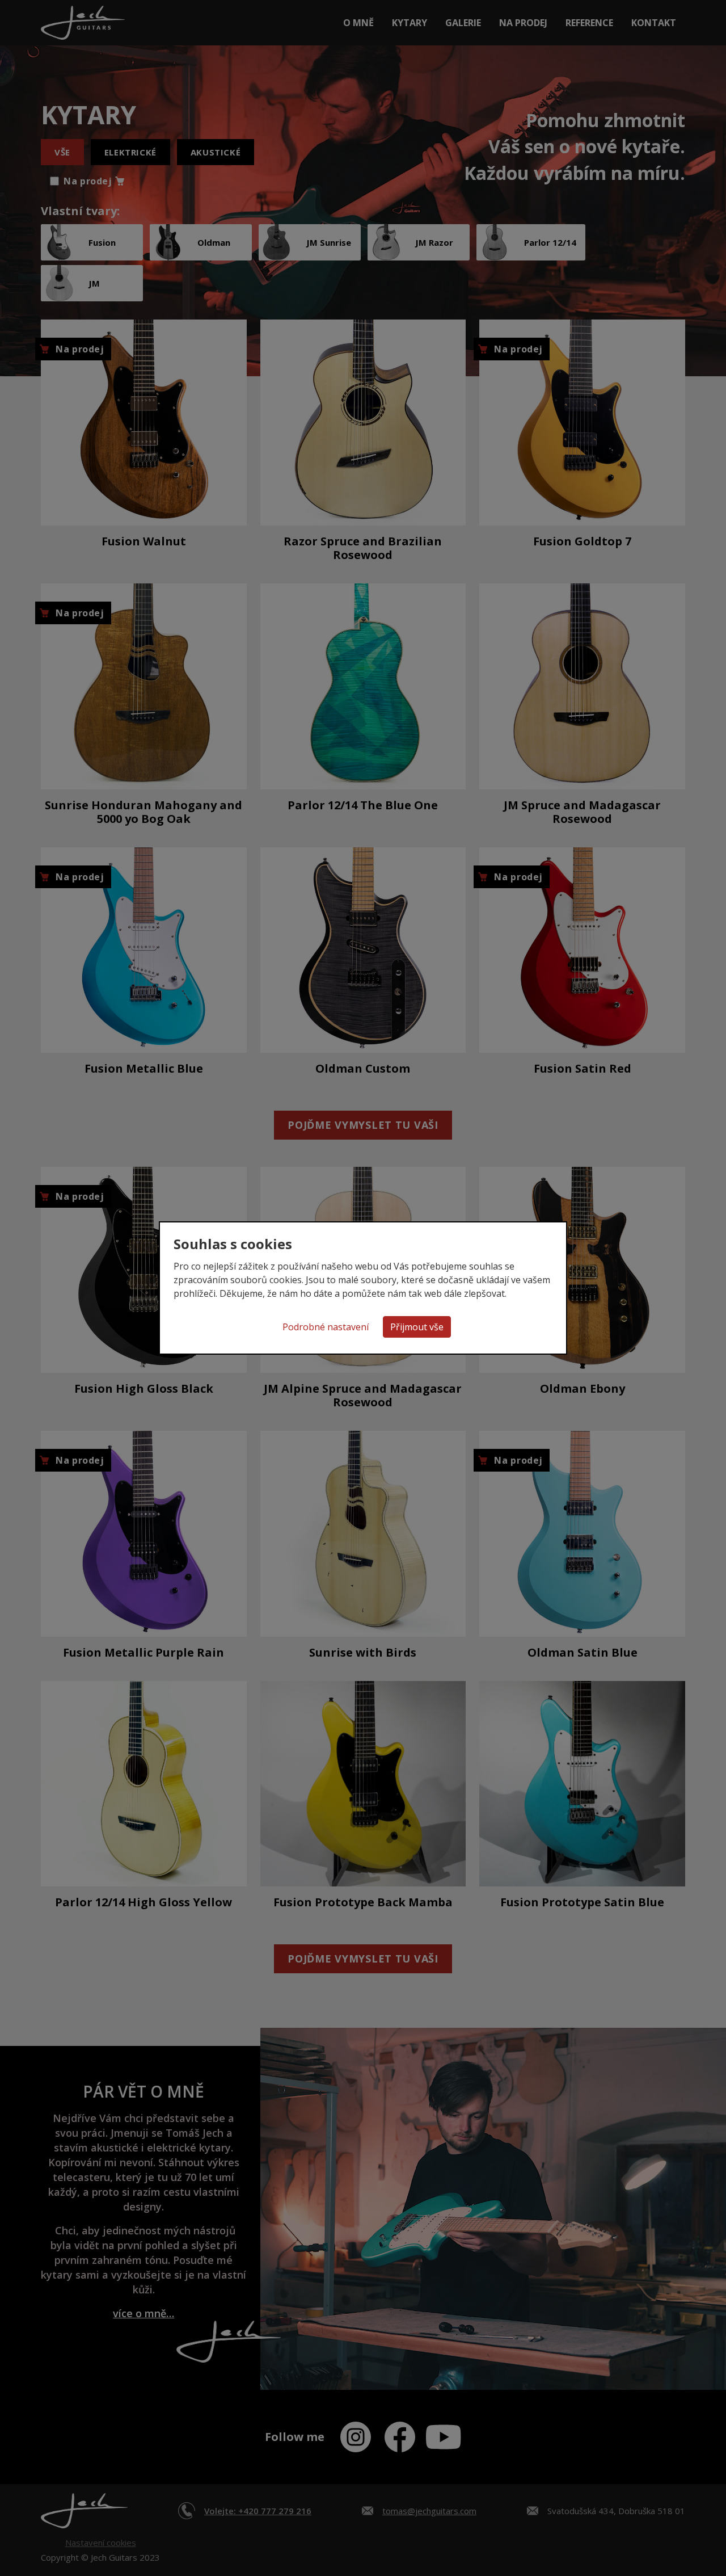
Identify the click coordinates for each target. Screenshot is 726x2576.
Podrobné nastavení (326, 1327)
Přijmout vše (417, 1327)
